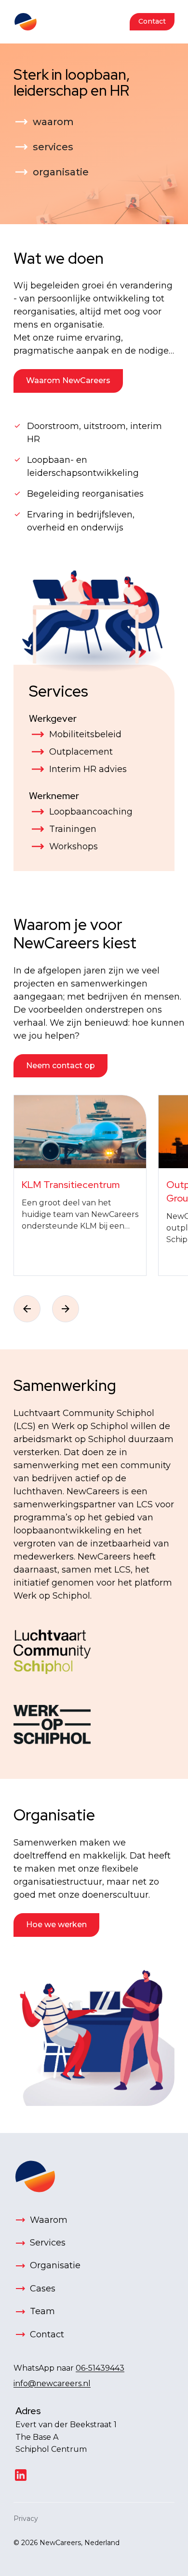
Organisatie (54, 1815)
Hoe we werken (56, 1925)
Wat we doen (59, 258)
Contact (152, 21)
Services (59, 691)
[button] (27, 1309)
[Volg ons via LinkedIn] (21, 2475)
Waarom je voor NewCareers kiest (75, 934)
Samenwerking (65, 1385)
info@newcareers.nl (52, 2383)
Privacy (26, 2519)
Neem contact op (60, 1066)
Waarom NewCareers (68, 380)
